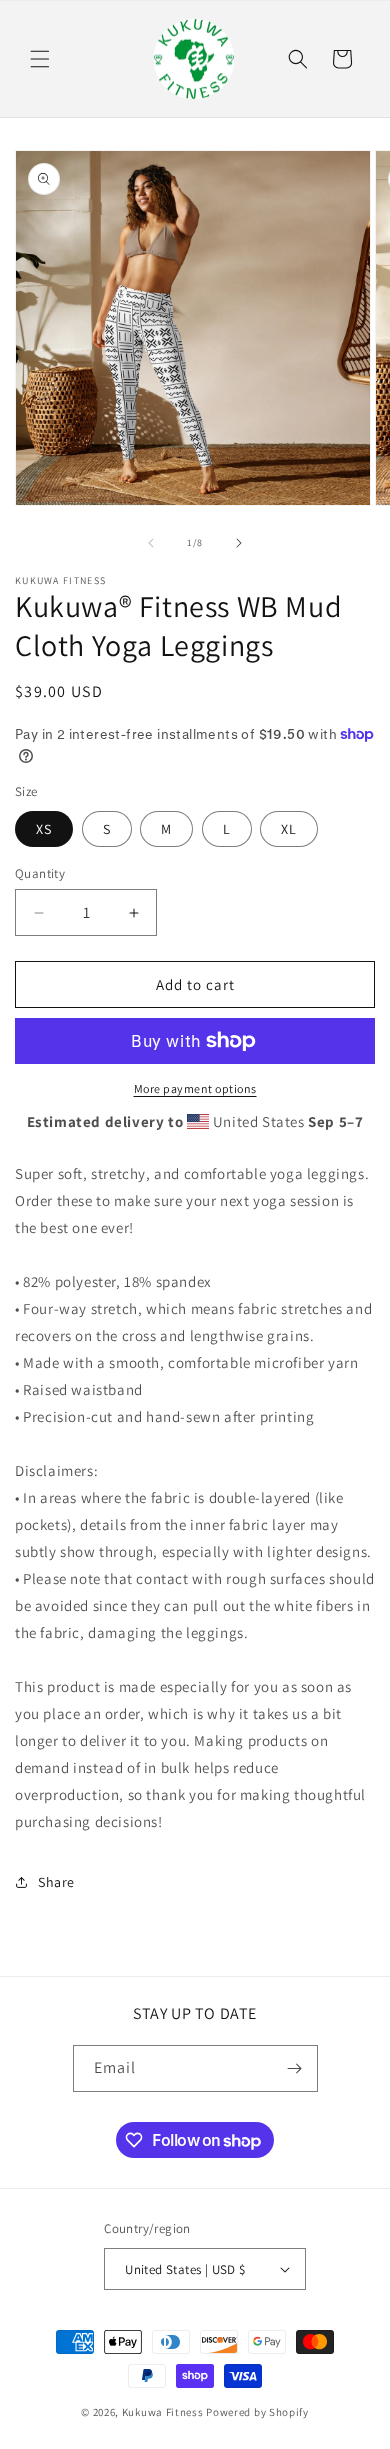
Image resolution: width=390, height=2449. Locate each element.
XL (289, 829)
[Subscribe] (295, 2068)
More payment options (195, 1088)
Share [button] (56, 1882)
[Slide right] (239, 543)
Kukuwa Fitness (163, 2412)
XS (44, 829)
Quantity (40, 873)
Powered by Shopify (257, 2412)
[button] (40, 59)
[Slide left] (151, 543)
